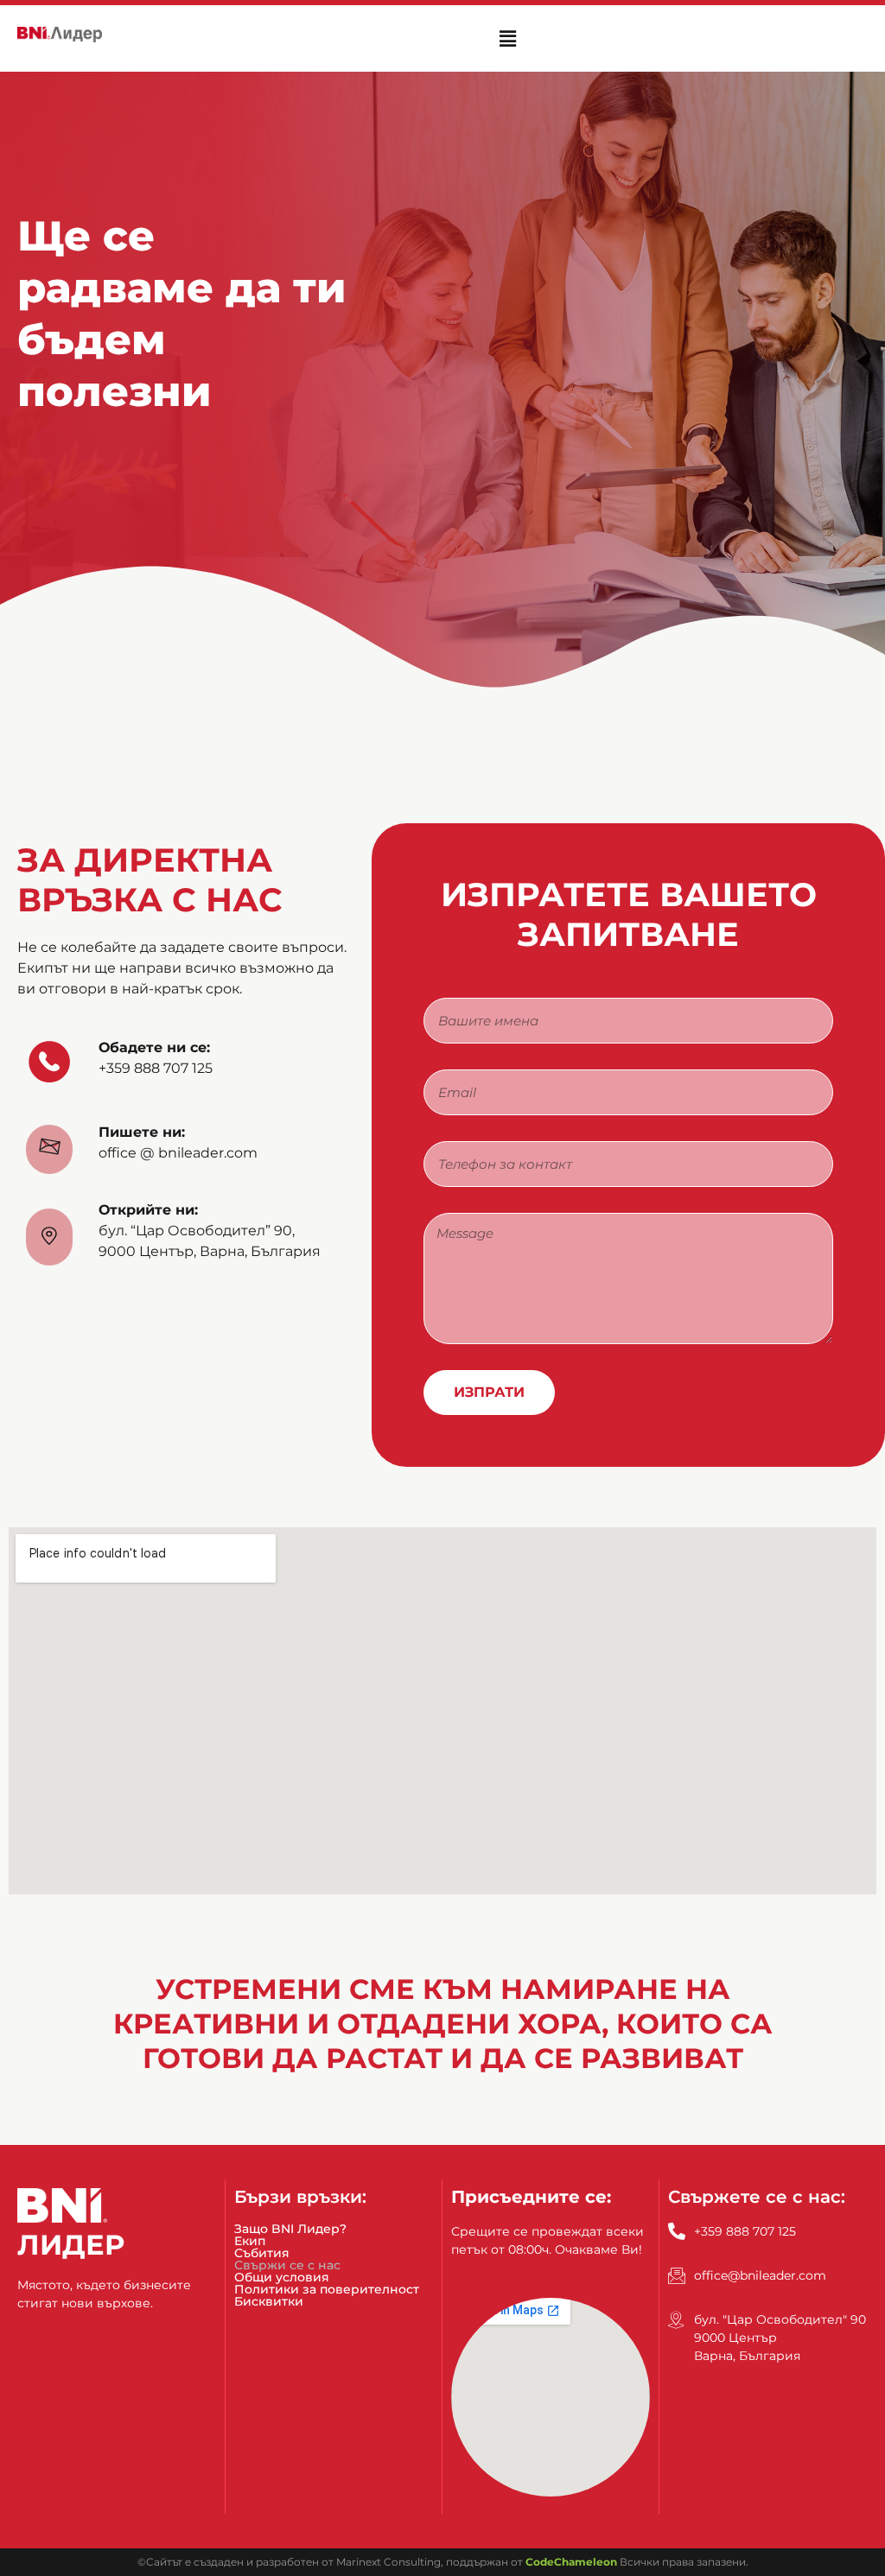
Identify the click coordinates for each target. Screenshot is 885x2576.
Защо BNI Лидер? (290, 2229)
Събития (262, 2253)
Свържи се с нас (287, 2265)
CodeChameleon (571, 2562)
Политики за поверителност (327, 2289)
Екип (250, 2241)
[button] (507, 38)
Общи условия (282, 2277)
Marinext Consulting (388, 2562)
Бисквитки (269, 2301)
